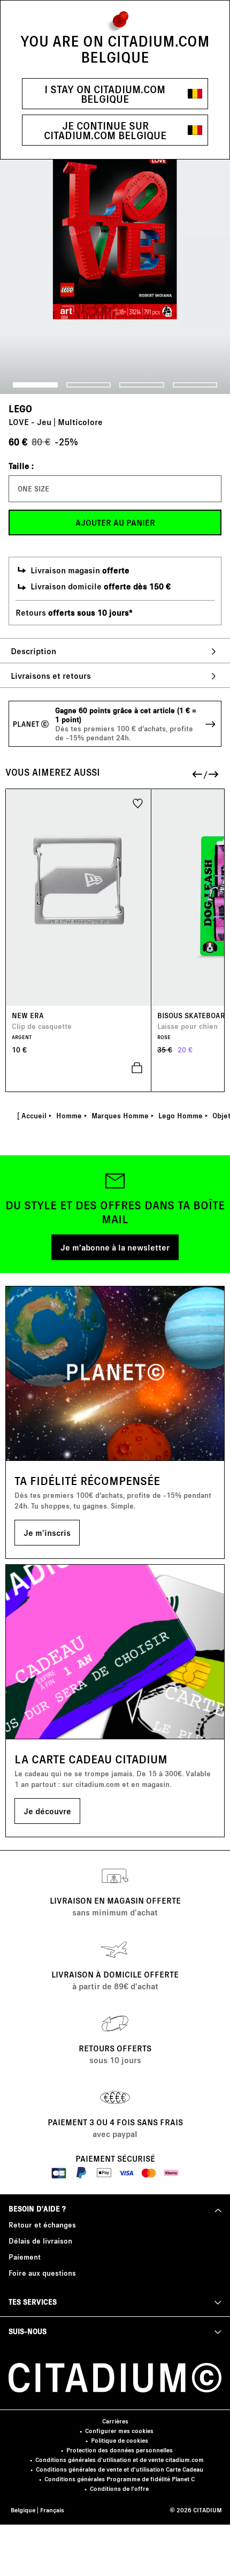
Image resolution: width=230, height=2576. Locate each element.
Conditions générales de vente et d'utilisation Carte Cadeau (120, 2469)
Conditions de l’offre (119, 2488)
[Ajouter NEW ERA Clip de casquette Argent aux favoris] (138, 803)
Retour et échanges (42, 2225)
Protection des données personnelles (120, 2450)
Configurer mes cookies (119, 2431)
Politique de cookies (120, 2440)
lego (20, 408)
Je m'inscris (47, 1532)
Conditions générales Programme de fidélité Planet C (120, 2479)
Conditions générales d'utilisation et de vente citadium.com (120, 2460)
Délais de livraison (40, 2241)
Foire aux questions (42, 2273)
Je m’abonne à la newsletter (115, 1247)
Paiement (25, 2257)
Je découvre (47, 1811)
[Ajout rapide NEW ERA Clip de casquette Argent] (79, 1068)
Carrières (115, 2421)
